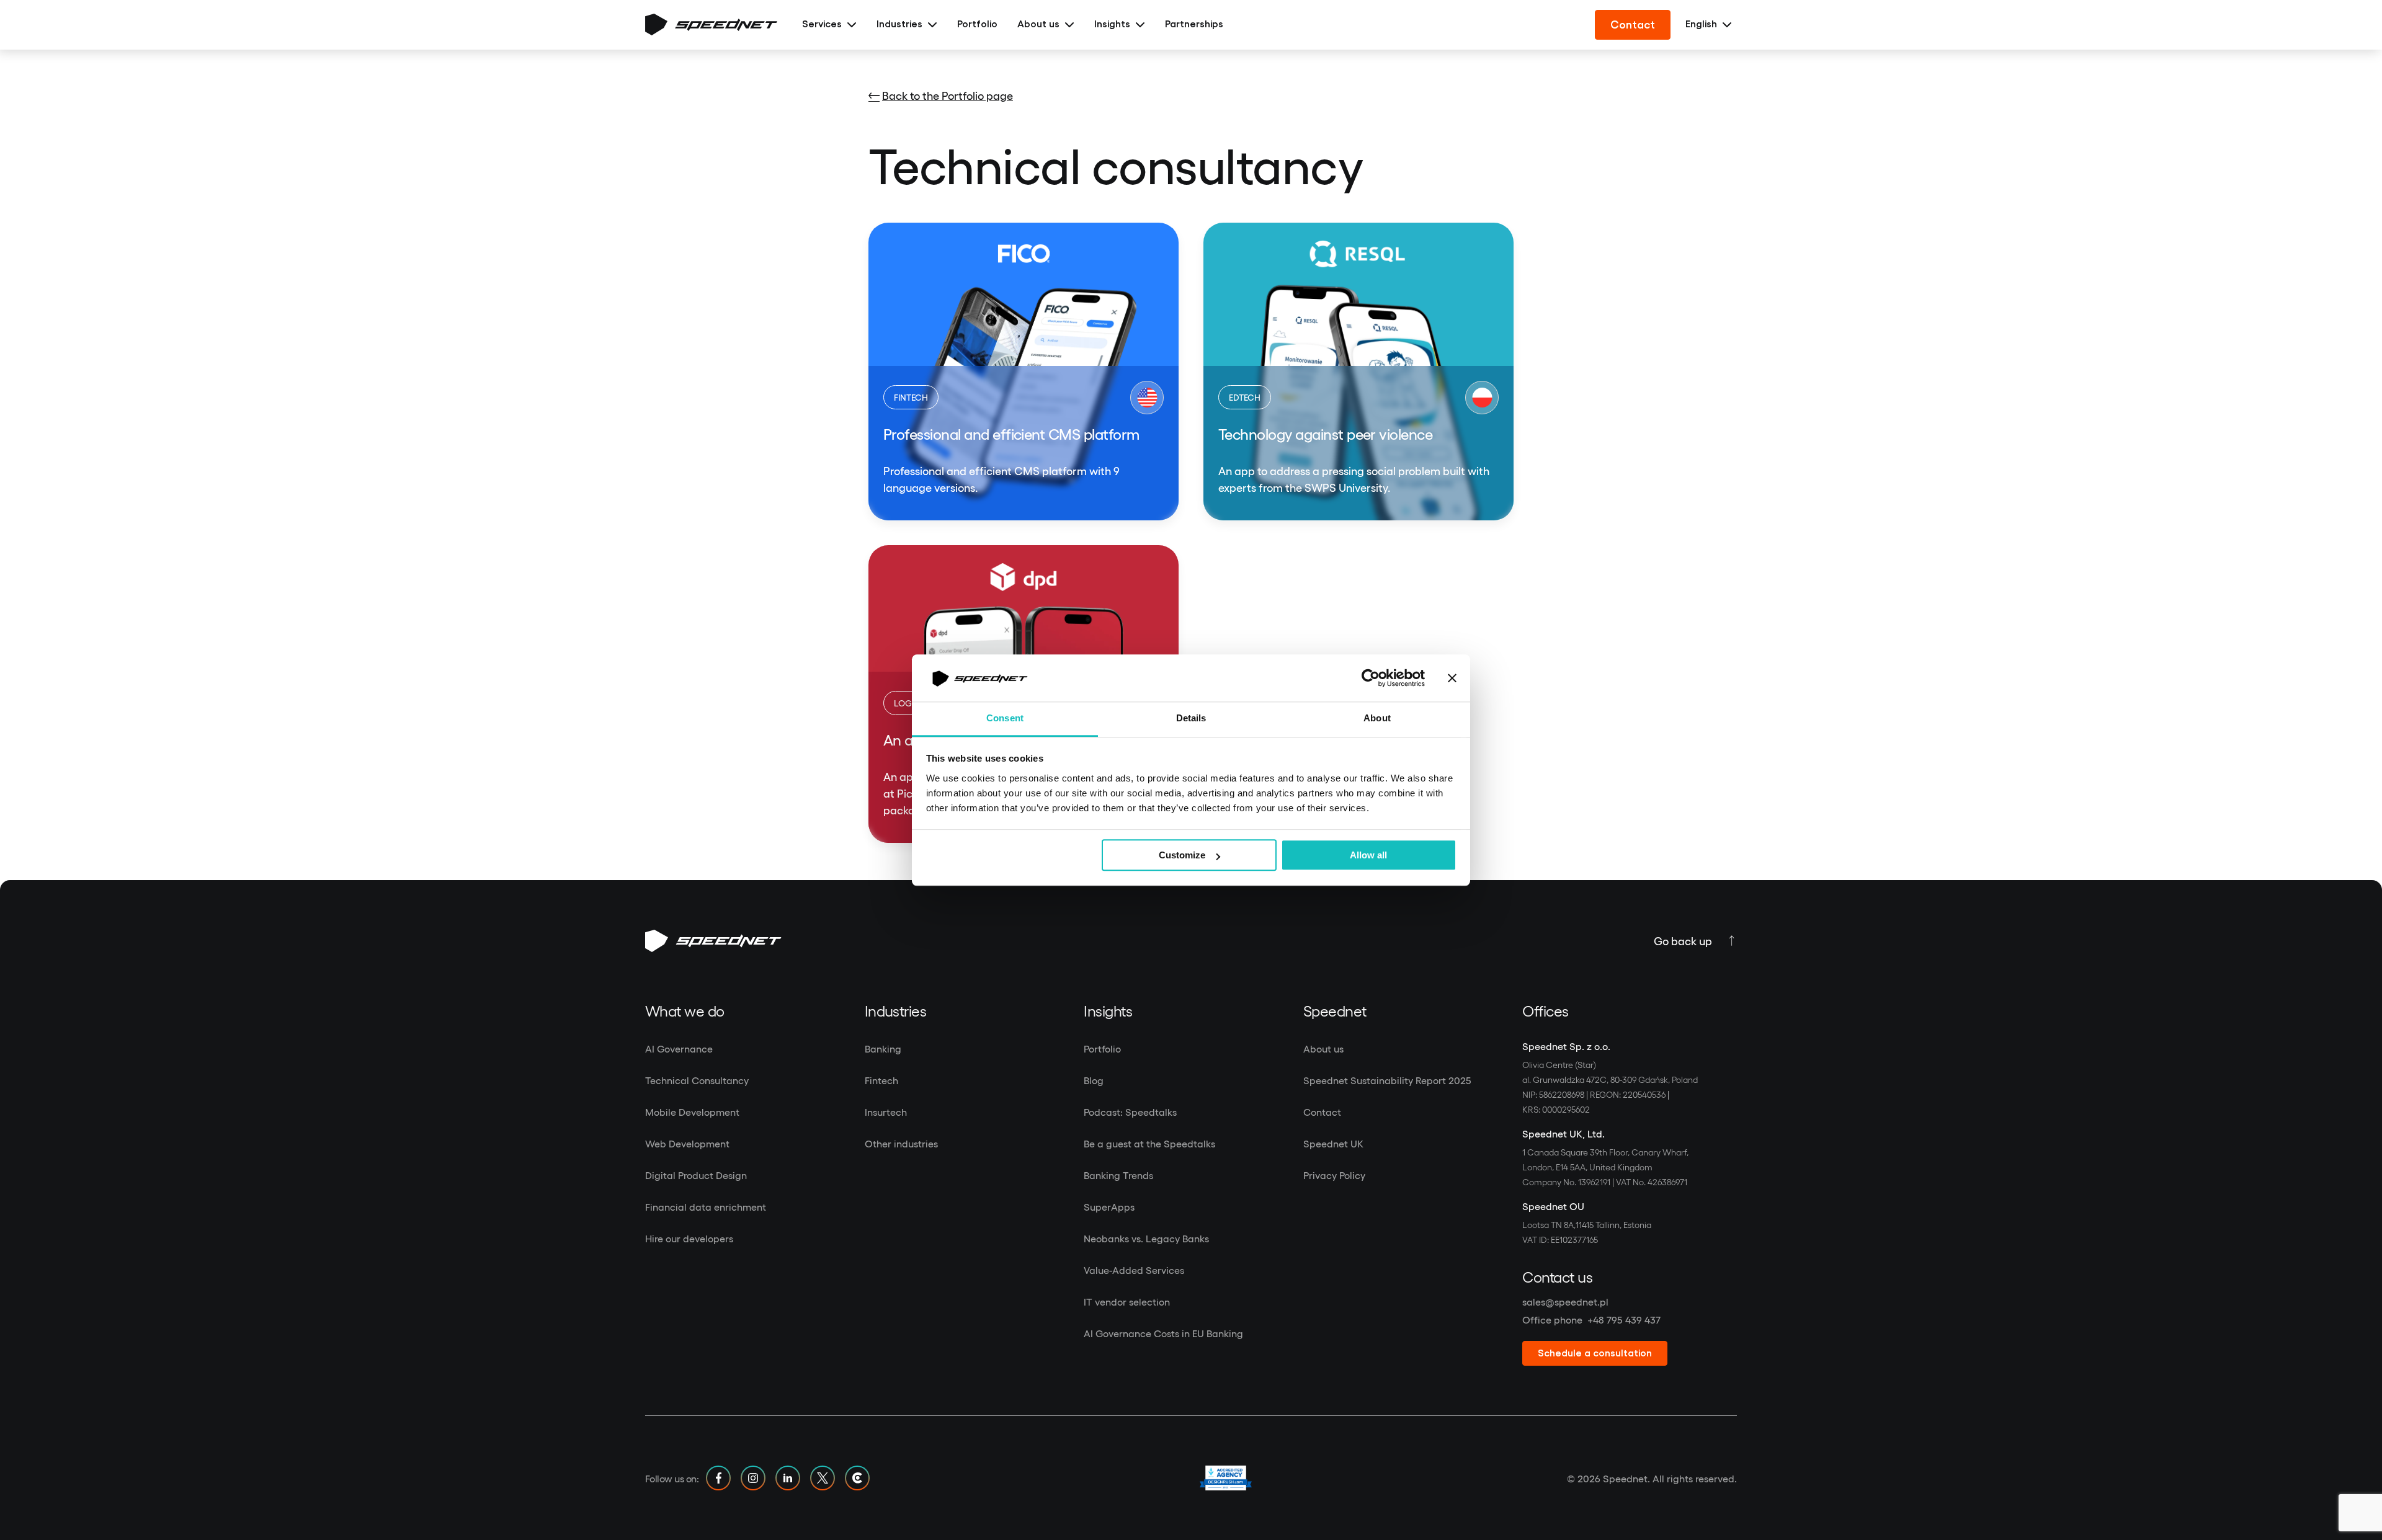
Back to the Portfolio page (948, 95)
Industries (899, 24)
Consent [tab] (1005, 719)
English (1701, 24)
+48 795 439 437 (1624, 1320)
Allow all (1368, 856)
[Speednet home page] (711, 25)
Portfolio (977, 24)
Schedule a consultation (1595, 1353)
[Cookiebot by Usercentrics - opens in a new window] (1371, 678)
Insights (1112, 24)
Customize (1182, 856)
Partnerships (1194, 24)
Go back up (1683, 941)
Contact (1633, 25)
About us (1038, 24)
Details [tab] (1191, 719)
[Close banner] (1452, 678)
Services (822, 24)
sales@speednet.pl (1565, 1302)
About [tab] (1377, 719)
